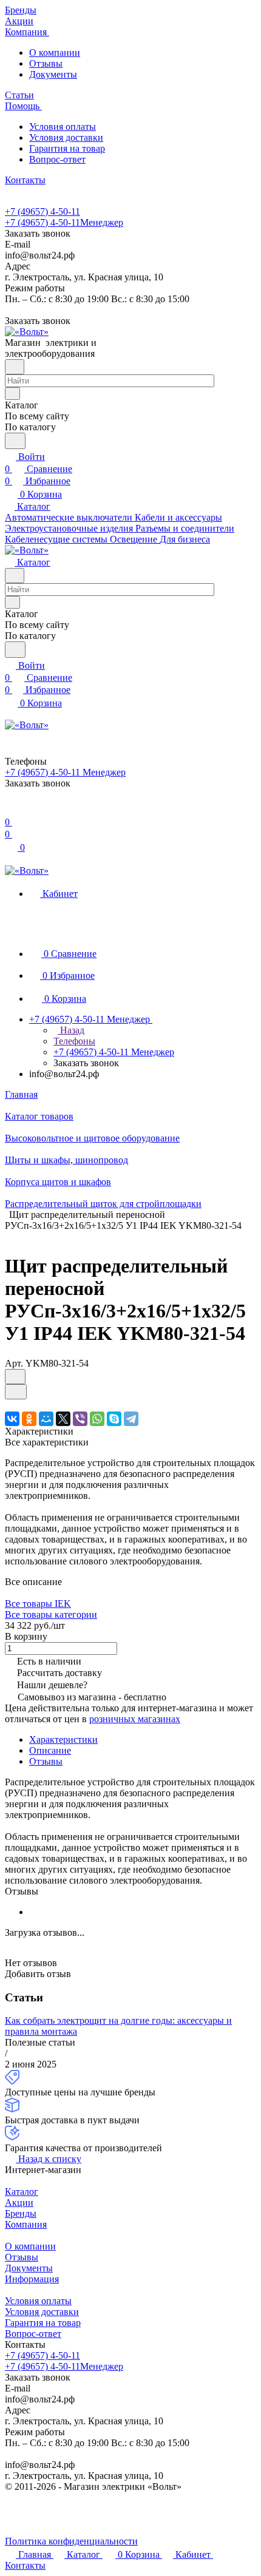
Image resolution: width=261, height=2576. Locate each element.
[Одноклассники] (29, 1419)
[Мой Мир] (46, 1419)
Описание (50, 1750)
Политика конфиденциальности (71, 2541)
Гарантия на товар (67, 148)
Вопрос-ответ (57, 159)
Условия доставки (66, 137)
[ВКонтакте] (12, 1419)
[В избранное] (15, 1377)
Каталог (22, 2192)
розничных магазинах (135, 1719)
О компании (55, 52)
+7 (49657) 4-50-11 (42, 211)
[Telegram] (131, 1419)
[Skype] (114, 1419)
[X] (63, 1419)
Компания (26, 2224)
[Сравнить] (16, 1392)
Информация (32, 2279)
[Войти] (10, 810)
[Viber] (80, 1419)
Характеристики (63, 1739)
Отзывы (46, 63)
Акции (19, 2202)
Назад (71, 1030)
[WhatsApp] (97, 1419)
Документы (53, 74)
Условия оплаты (63, 127)
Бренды (21, 2213)
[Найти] (15, 441)
